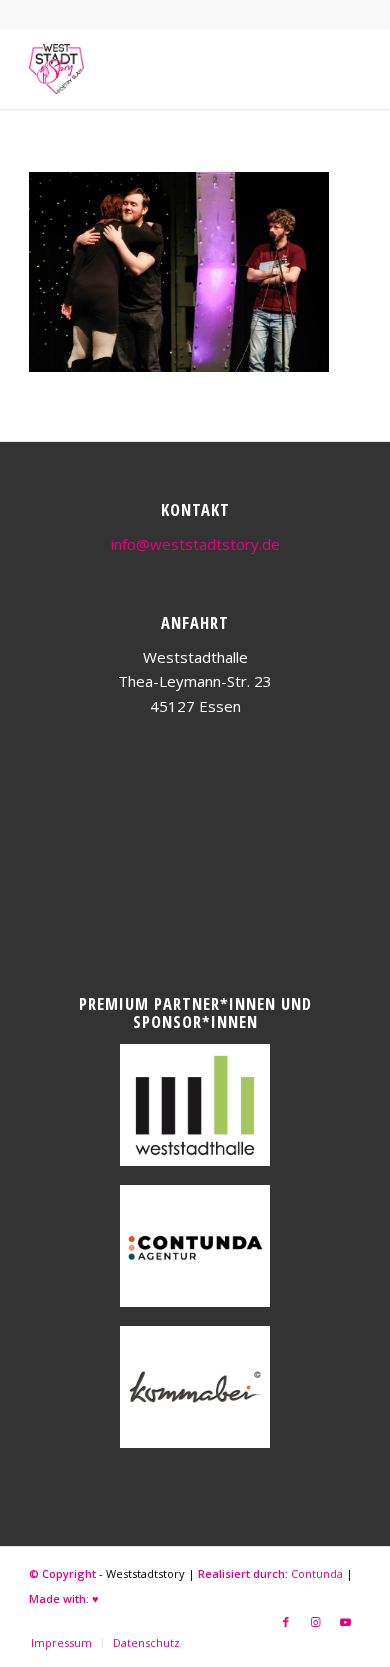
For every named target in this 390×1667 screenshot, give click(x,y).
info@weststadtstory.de (195, 544)
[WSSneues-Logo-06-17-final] (161, 69)
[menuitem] (61, 1643)
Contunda (317, 1573)
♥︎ (95, 1598)
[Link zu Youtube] (346, 1622)
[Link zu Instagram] (316, 1622)
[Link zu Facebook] (286, 1622)
